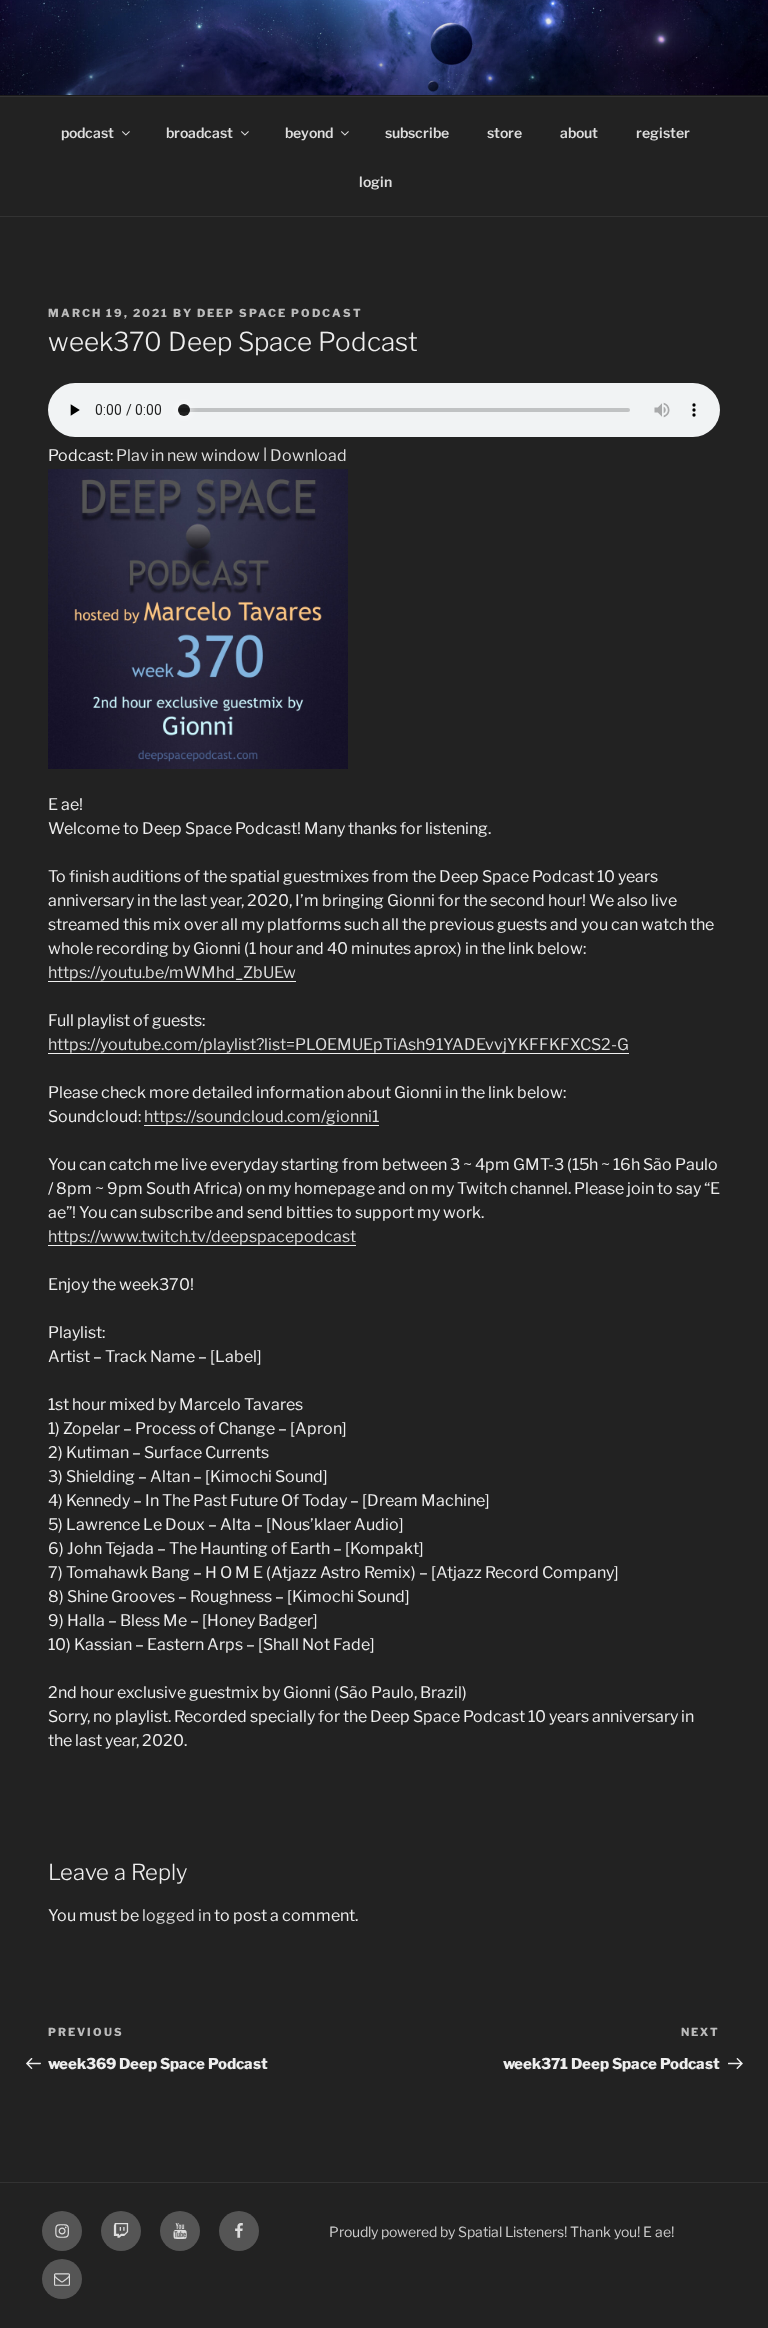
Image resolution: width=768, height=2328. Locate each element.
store (504, 132)
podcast (87, 132)
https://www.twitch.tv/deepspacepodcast (202, 1236)
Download (308, 455)
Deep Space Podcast (280, 313)
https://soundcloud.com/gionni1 (261, 1116)
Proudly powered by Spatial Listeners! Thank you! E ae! (501, 2231)
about (579, 132)
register (663, 132)
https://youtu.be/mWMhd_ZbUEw (172, 972)
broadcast (199, 132)
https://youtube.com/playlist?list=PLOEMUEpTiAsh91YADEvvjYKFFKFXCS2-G (338, 1044)
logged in (176, 1915)
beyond (309, 132)
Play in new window (188, 455)
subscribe (417, 132)
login (375, 181)
